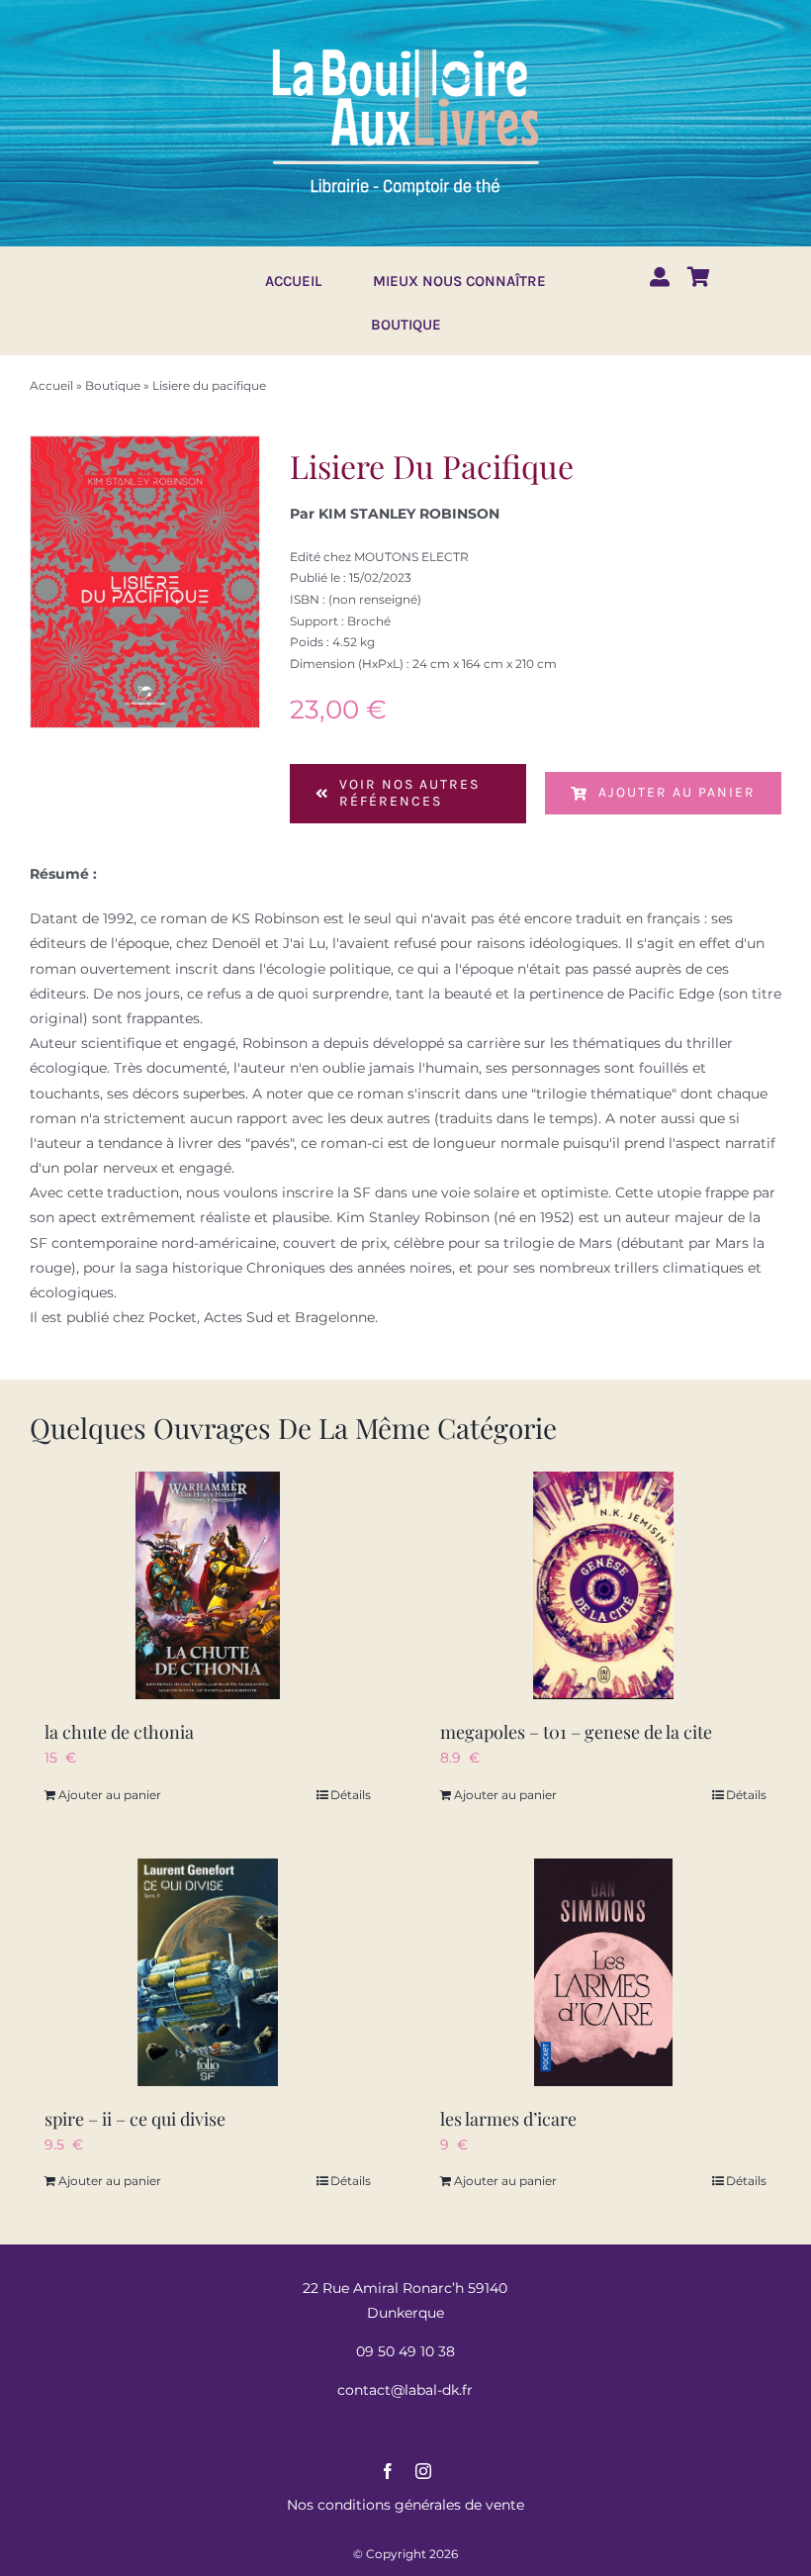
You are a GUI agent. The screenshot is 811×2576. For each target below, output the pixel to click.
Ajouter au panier (677, 792)
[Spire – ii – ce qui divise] (208, 1972)
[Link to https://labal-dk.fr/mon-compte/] (660, 277)
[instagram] (423, 2471)
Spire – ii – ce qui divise (135, 2119)
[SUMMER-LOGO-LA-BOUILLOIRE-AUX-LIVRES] (405, 47)
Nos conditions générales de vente (405, 2505)
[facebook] (388, 2471)
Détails (351, 1795)
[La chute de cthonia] (208, 1585)
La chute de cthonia (119, 1732)
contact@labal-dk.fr (405, 2390)
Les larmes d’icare (508, 2119)
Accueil (51, 385)
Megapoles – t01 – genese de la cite (576, 1732)
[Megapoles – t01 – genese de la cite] (603, 1585)
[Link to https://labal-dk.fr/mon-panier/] (699, 277)
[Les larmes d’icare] (603, 1972)
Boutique (113, 385)
